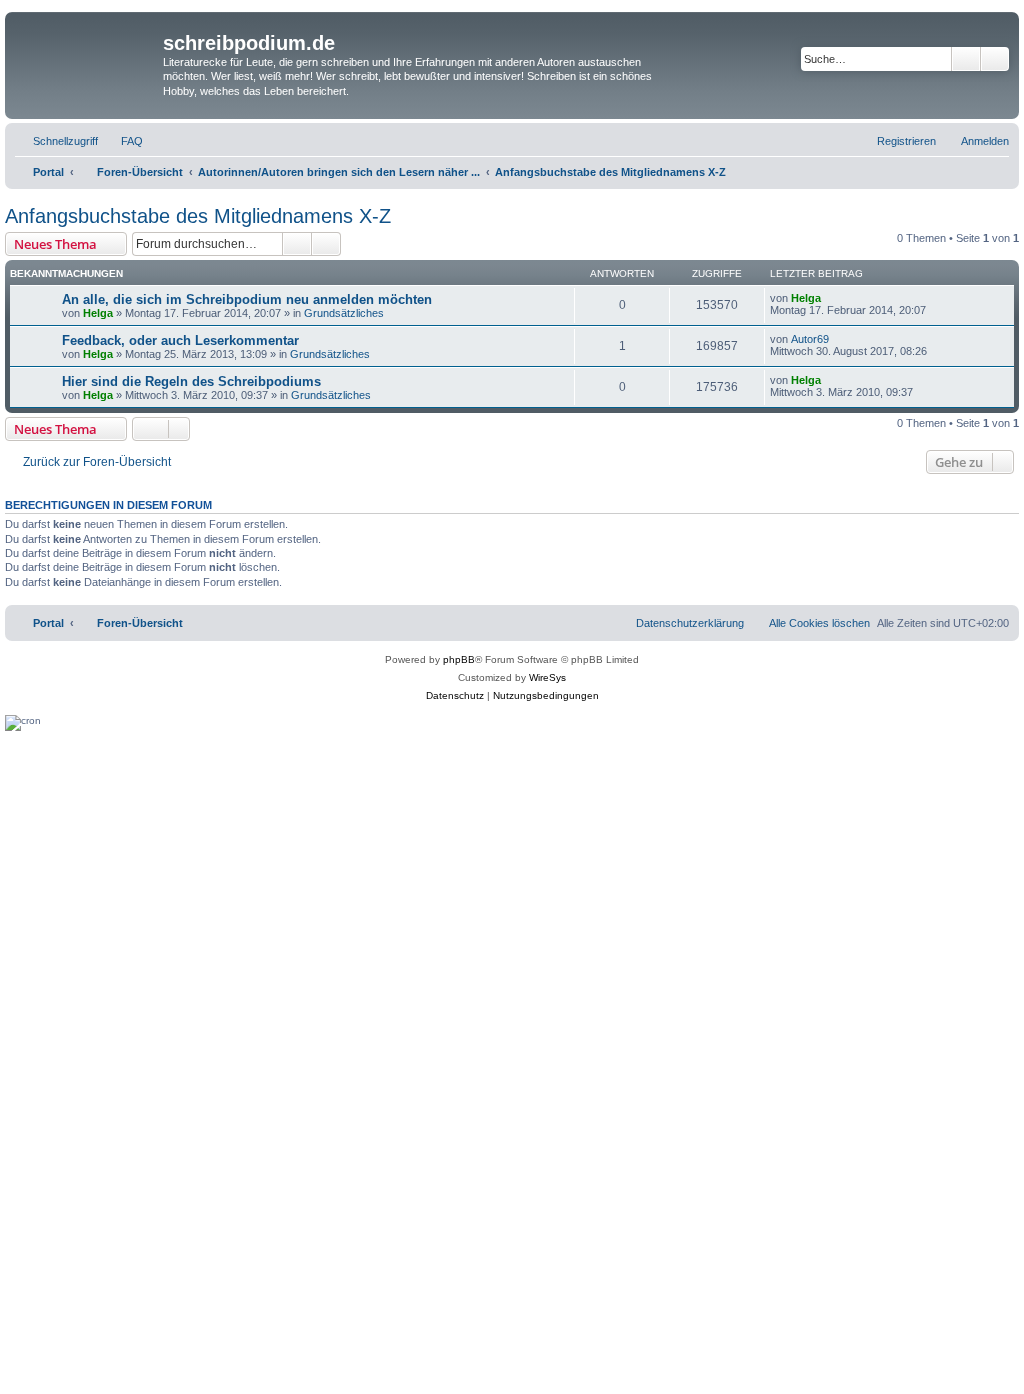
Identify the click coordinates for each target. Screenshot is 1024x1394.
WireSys (547, 677)
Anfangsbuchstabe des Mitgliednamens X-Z (198, 216)
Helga (98, 313)
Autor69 (810, 339)
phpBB (459, 659)
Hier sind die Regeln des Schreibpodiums (191, 381)
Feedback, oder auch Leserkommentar (180, 340)
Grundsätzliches (344, 313)
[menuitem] (123, 141)
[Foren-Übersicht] (86, 56)
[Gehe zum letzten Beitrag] (830, 298)
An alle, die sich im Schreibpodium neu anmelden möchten (247, 299)
